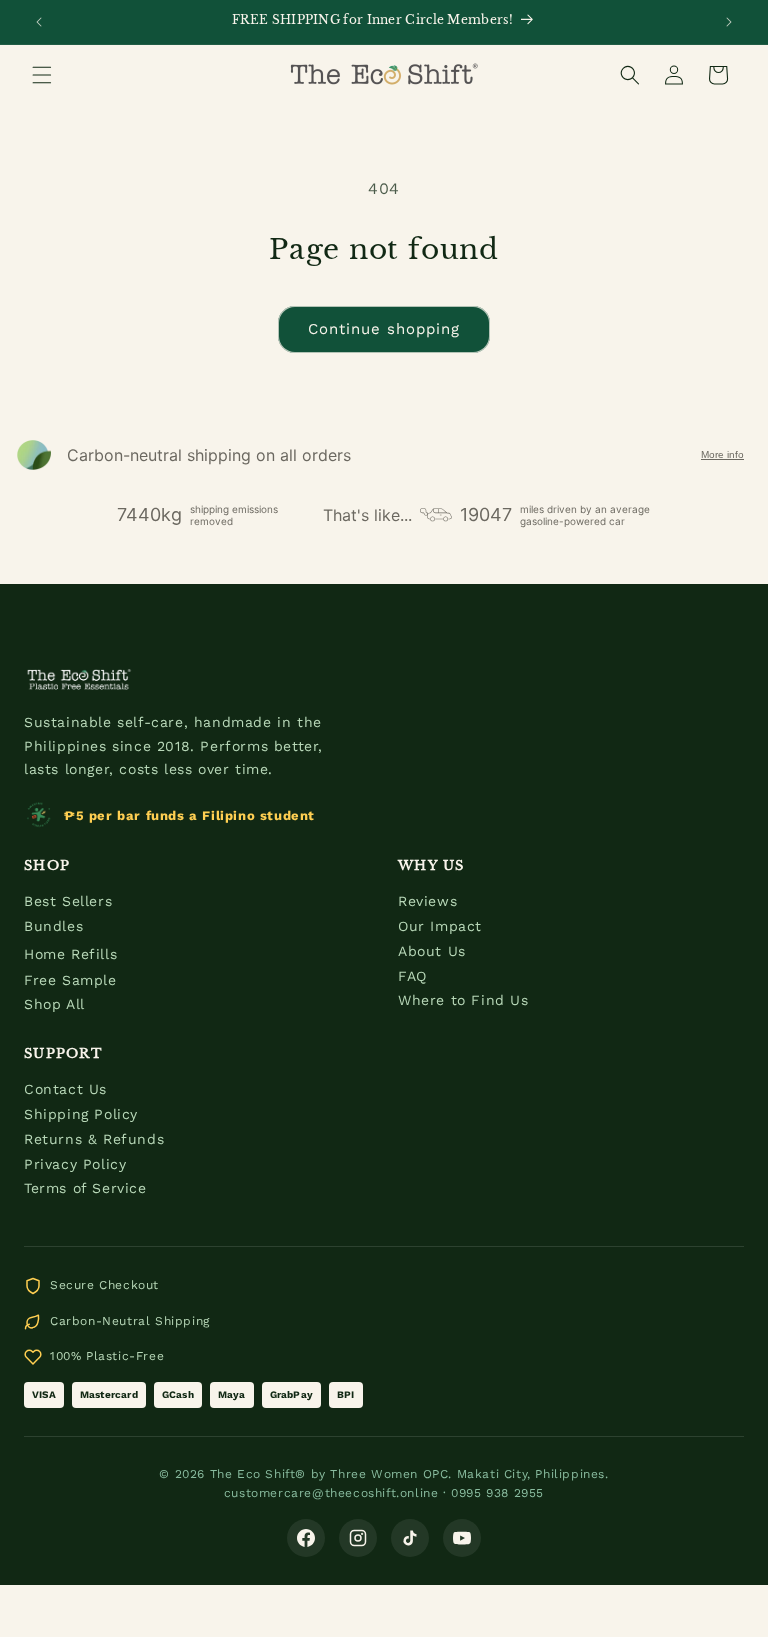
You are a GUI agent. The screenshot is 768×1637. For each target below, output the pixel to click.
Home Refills (70, 954)
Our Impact (440, 926)
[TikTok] (410, 1538)
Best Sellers (68, 901)
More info (722, 454)
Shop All (54, 1004)
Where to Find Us (463, 1000)
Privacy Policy (75, 1164)
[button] (42, 75)
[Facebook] (306, 1538)
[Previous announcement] (39, 22)
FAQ (412, 976)
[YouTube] (462, 1538)
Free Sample (70, 980)
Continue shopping (384, 329)
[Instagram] (358, 1538)
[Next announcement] (729, 22)
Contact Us (65, 1089)
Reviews (427, 901)
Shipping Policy (81, 1114)
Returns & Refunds (94, 1139)
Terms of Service (85, 1188)
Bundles (53, 926)
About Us (432, 951)
